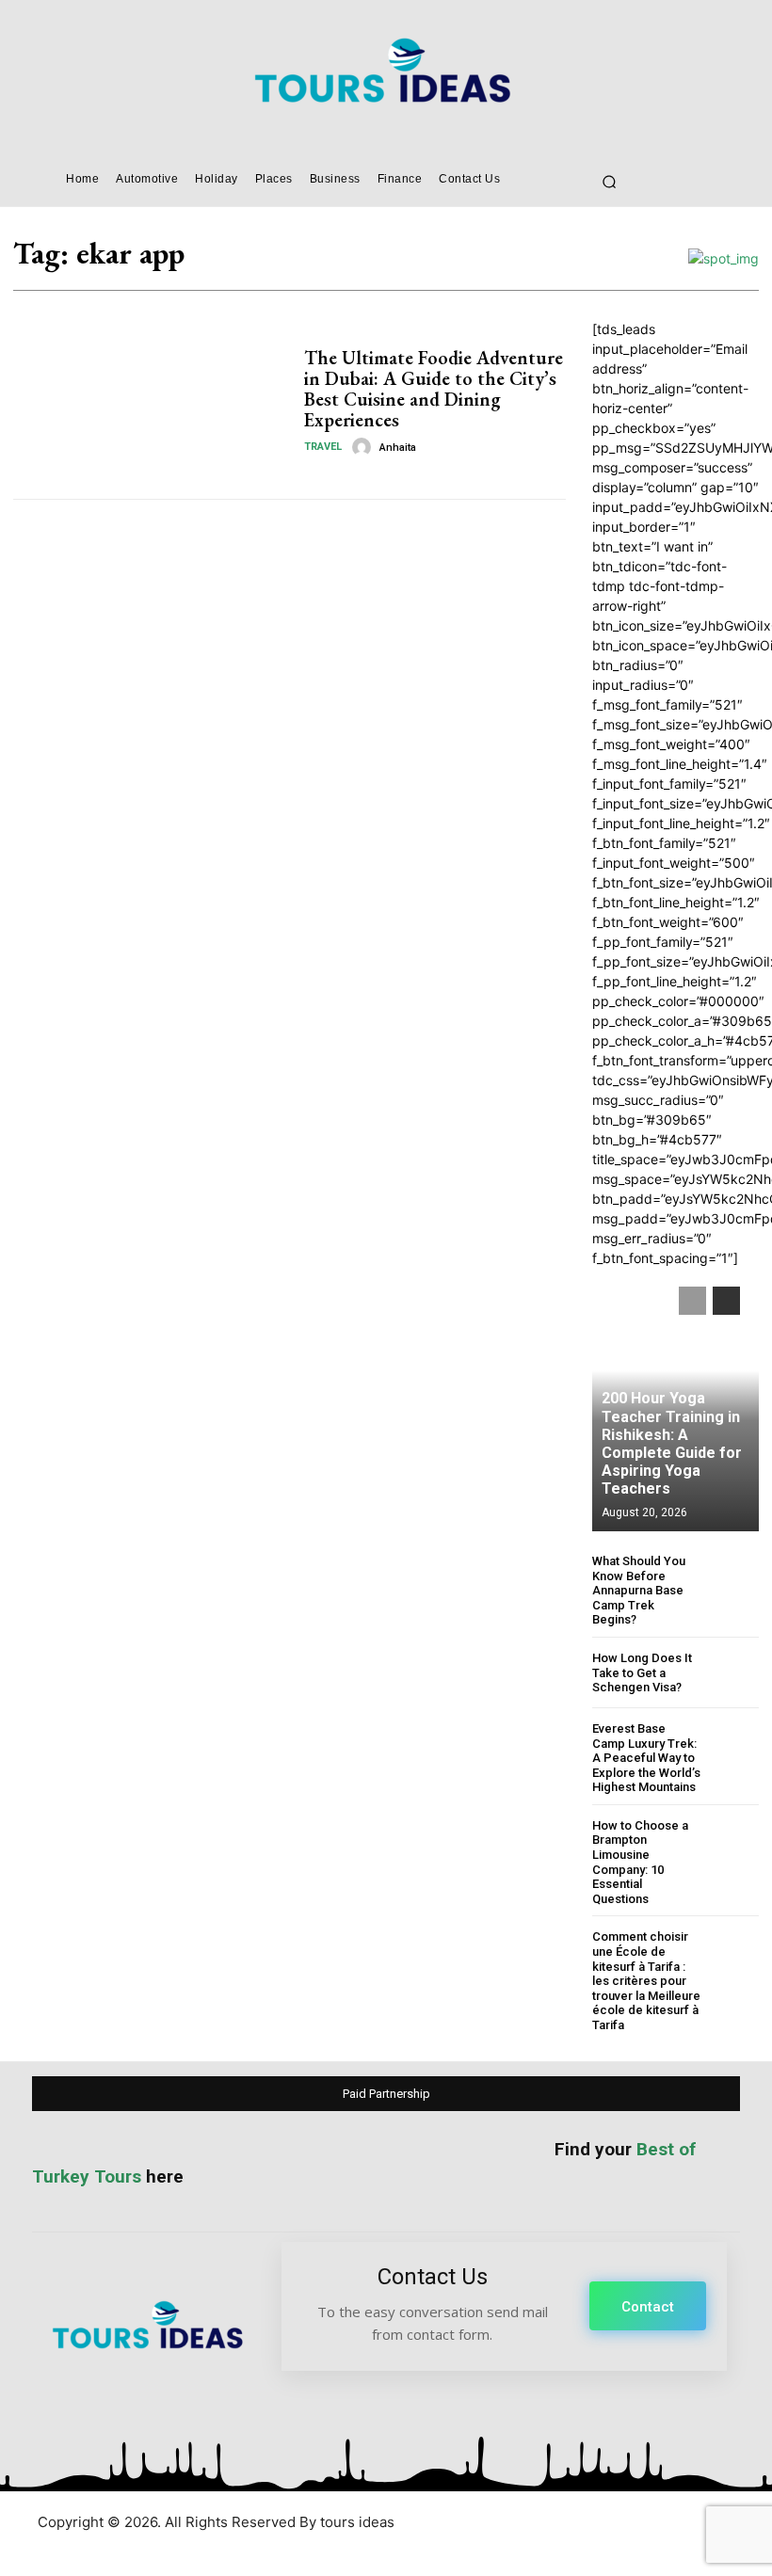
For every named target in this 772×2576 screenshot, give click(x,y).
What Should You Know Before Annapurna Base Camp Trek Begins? (639, 1590)
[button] (609, 182)
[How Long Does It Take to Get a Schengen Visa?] (734, 1673)
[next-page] (726, 1301)
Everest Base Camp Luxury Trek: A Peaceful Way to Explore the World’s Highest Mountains (646, 1758)
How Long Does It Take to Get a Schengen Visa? (642, 1672)
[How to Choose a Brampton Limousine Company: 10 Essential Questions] (734, 1843)
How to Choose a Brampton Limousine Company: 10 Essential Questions (640, 1862)
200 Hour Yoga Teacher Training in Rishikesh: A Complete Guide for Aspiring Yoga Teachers (672, 1443)
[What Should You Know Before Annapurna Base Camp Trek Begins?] (734, 1579)
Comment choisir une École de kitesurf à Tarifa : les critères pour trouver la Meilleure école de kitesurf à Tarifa (646, 1981)
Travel (323, 447)
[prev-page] (692, 1301)
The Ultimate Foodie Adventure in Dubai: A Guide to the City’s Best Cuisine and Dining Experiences (434, 389)
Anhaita (398, 448)
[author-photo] (364, 447)
